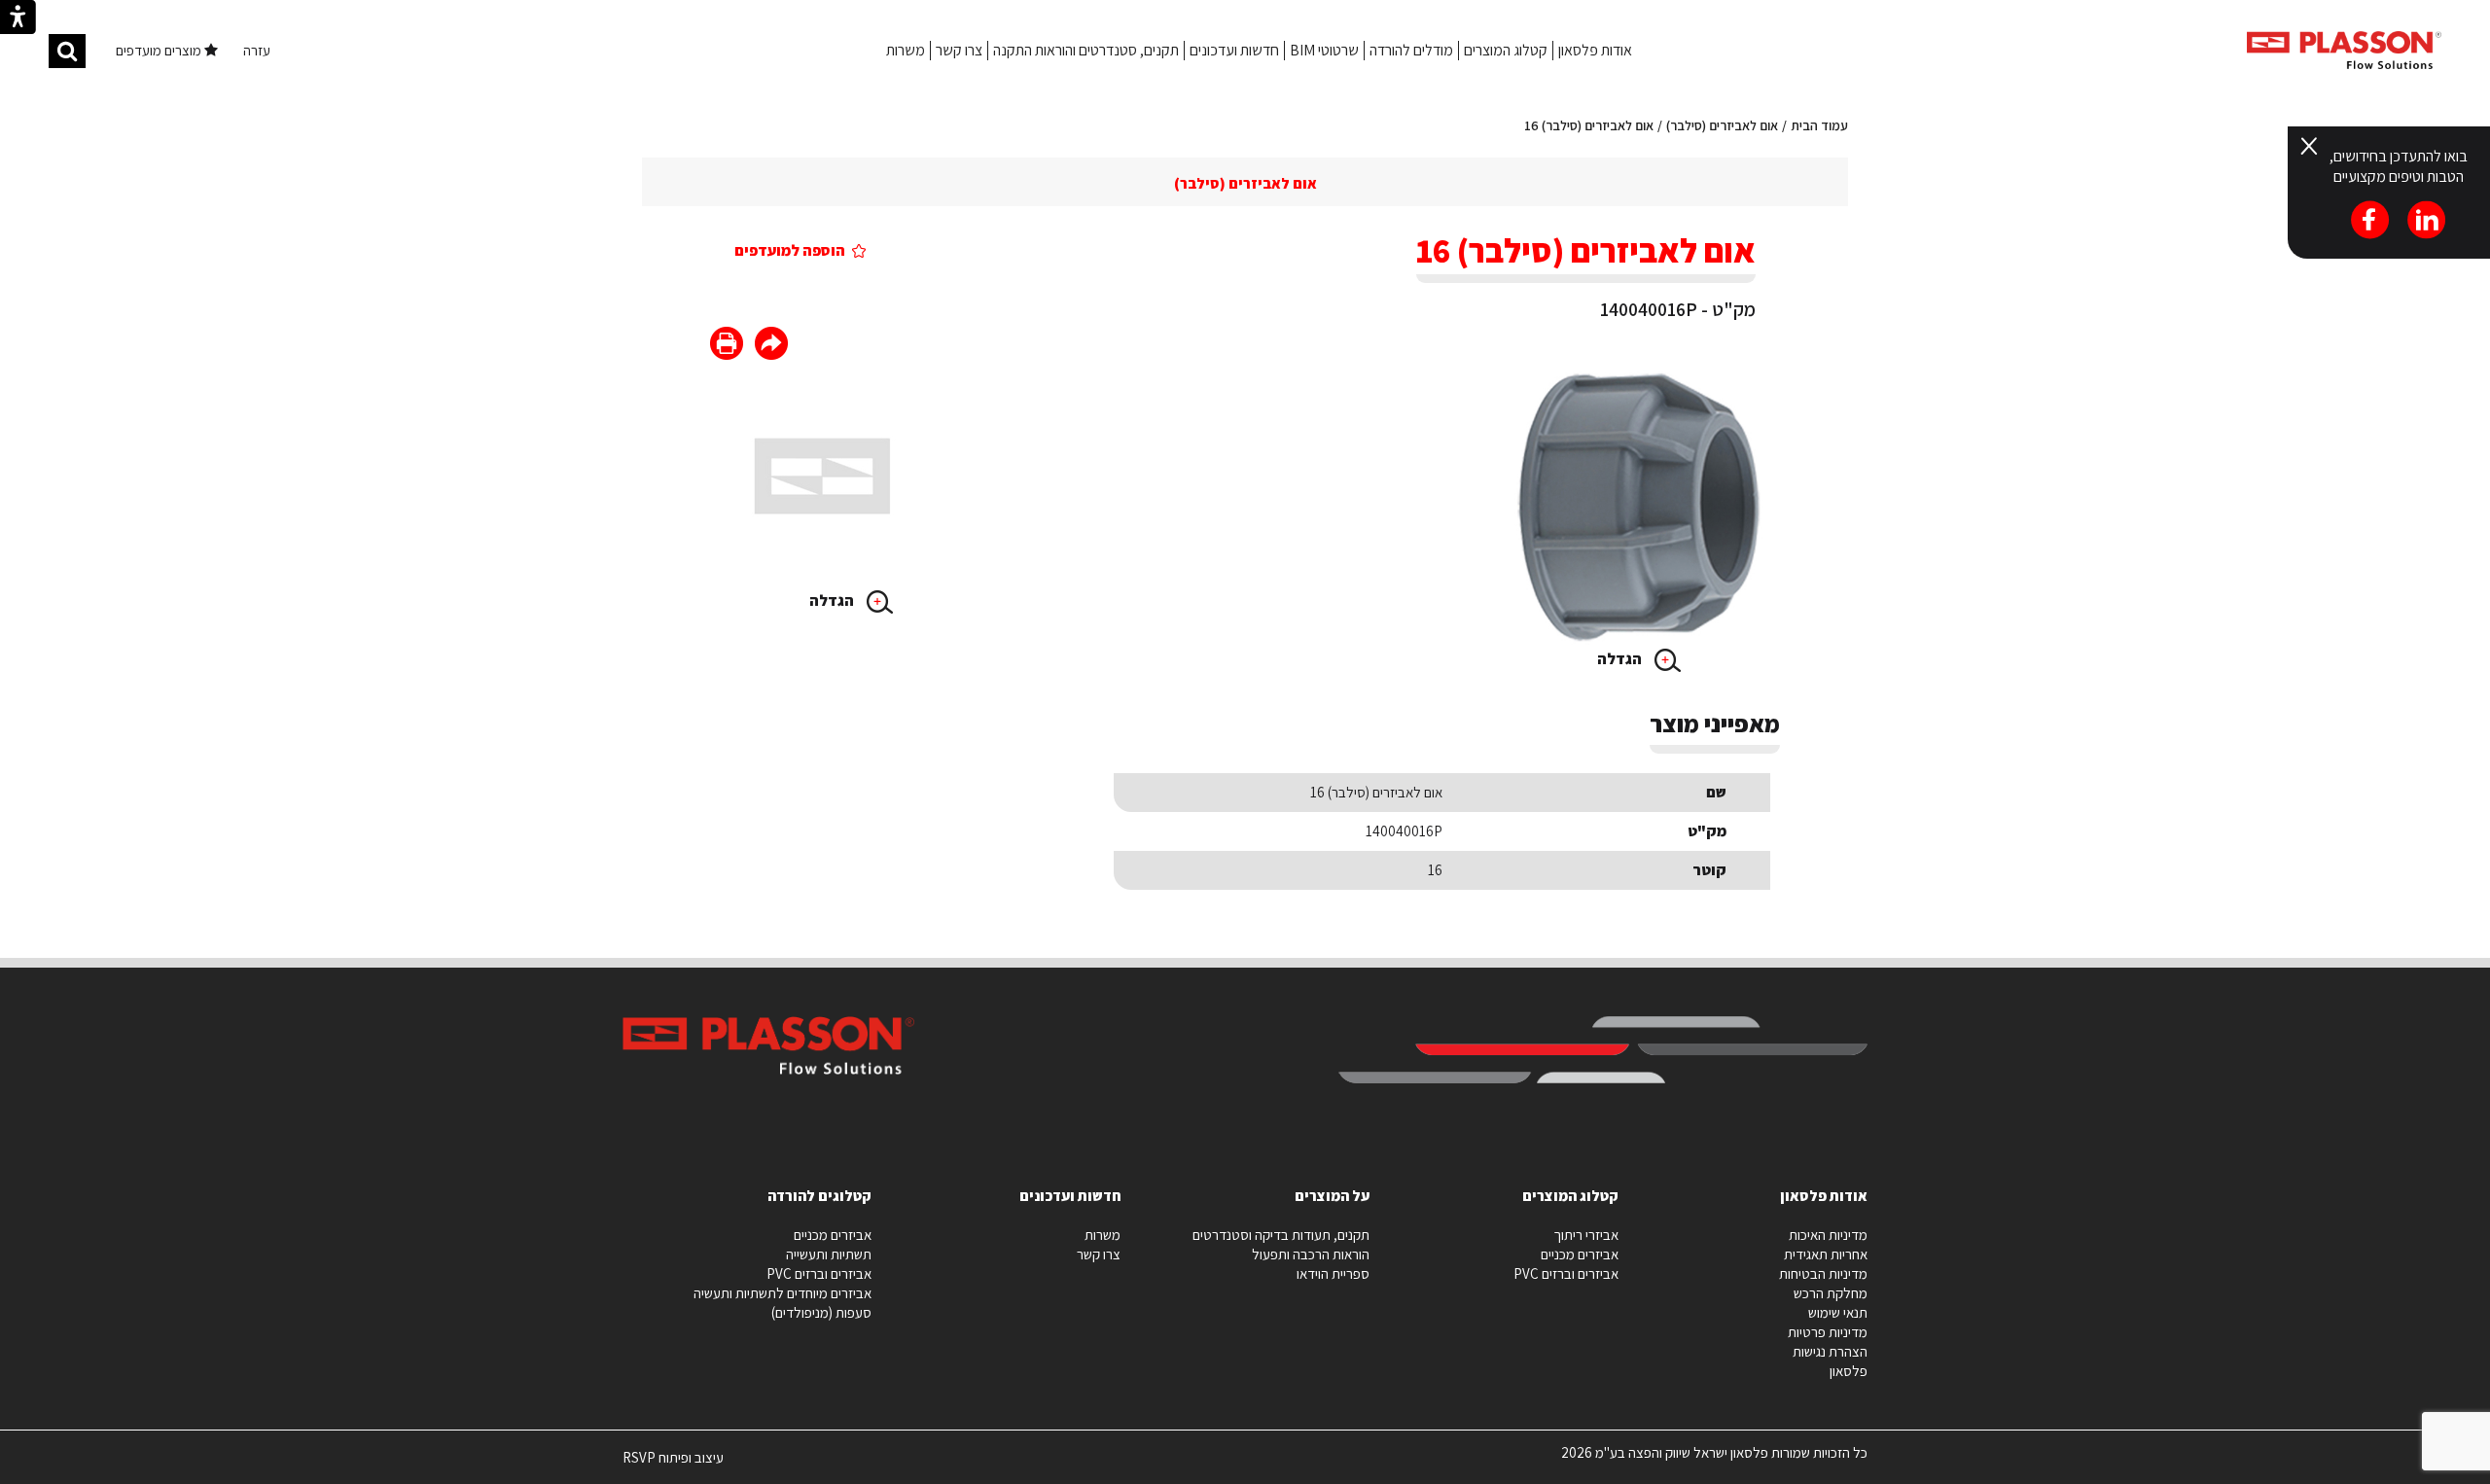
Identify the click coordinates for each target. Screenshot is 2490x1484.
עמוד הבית (1819, 125)
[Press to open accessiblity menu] (18, 19)
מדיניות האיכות (1828, 1235)
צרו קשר (959, 50)
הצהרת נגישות (1830, 1351)
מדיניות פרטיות (1828, 1332)
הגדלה (1621, 659)
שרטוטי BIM (1324, 50)
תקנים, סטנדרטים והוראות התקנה (1086, 50)
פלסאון (1849, 1371)
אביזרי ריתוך (1586, 1235)
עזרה (257, 50)
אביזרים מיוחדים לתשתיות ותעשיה (783, 1293)
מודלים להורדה (1411, 50)
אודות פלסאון (1595, 50)
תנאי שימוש (1838, 1312)
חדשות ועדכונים (1234, 50)
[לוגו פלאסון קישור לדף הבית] (2344, 50)
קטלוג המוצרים (1506, 50)
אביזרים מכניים (1580, 1254)
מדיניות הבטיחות (1823, 1273)
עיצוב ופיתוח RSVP (673, 1466)
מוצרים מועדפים (160, 50)
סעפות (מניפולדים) (821, 1312)
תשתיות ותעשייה (829, 1254)
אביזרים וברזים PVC (1566, 1273)
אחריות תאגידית (1826, 1254)
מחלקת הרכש (1831, 1293)
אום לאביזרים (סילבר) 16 (1589, 125)
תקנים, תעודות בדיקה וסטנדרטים (1281, 1235)
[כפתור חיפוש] (67, 51)
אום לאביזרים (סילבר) (1722, 125)
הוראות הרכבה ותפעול (1311, 1254)
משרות (906, 50)
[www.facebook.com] (771, 346)
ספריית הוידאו (1333, 1273)
